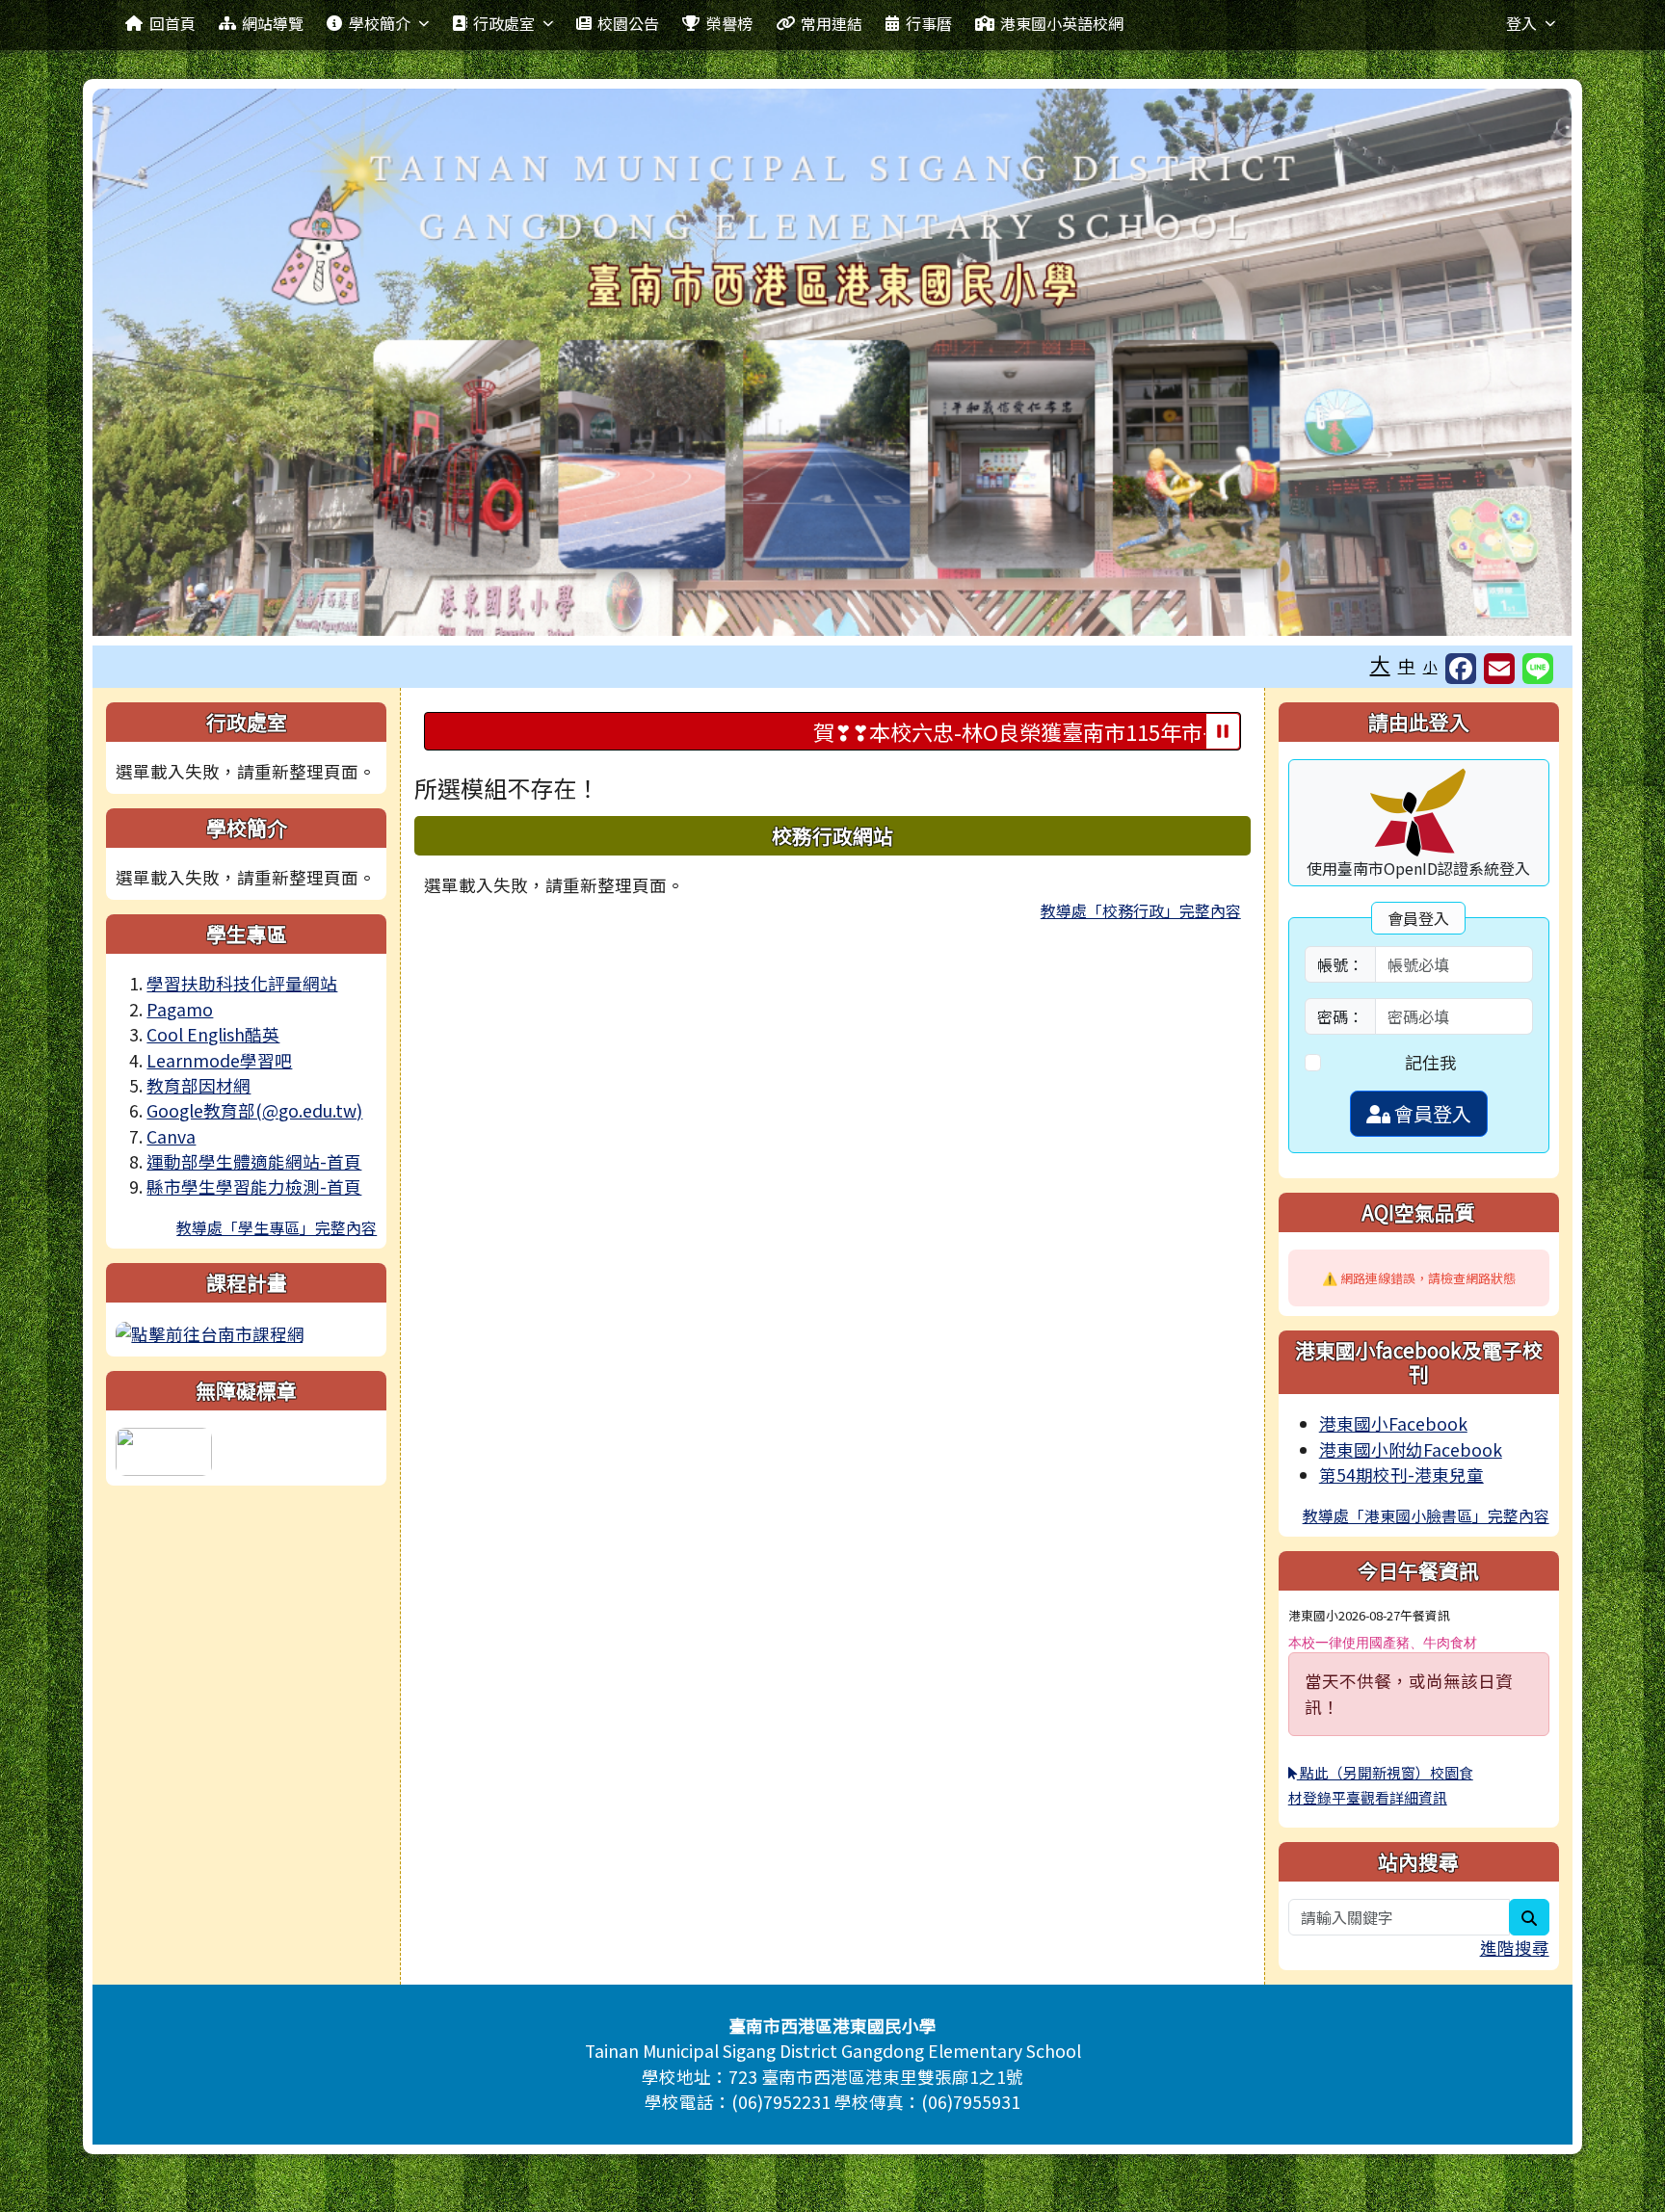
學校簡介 (380, 23)
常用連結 (832, 23)
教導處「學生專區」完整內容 (277, 1227)
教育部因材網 (198, 1085)
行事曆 (929, 23)
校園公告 (628, 23)
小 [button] (1430, 666)
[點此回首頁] (832, 362)
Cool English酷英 (213, 1034)
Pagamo (180, 1009)
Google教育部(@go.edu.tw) (254, 1110)
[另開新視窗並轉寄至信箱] (1499, 669)
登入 (1521, 23)
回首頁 (172, 23)
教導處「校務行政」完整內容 (1141, 910)
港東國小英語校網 (1062, 23)
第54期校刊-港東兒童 (1401, 1475)
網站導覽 (273, 23)
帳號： (1340, 964)
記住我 (1431, 1062)
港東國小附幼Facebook (1411, 1449)
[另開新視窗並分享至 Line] (1538, 669)
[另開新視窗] (210, 1332)
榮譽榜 (729, 23)
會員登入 (1431, 1113)
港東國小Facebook (1393, 1423)
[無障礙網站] (164, 1449)
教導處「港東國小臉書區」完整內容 (1426, 1515)
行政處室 (504, 23)
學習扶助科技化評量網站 (242, 983)
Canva (171, 1136)
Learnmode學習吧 (219, 1060)
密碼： (1340, 1016)
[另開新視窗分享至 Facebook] (1461, 669)
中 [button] (1407, 665)
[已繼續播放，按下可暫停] (1223, 731)
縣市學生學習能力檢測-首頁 (254, 1186)
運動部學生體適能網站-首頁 (254, 1161)
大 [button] (1380, 664)
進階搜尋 (1515, 1948)
